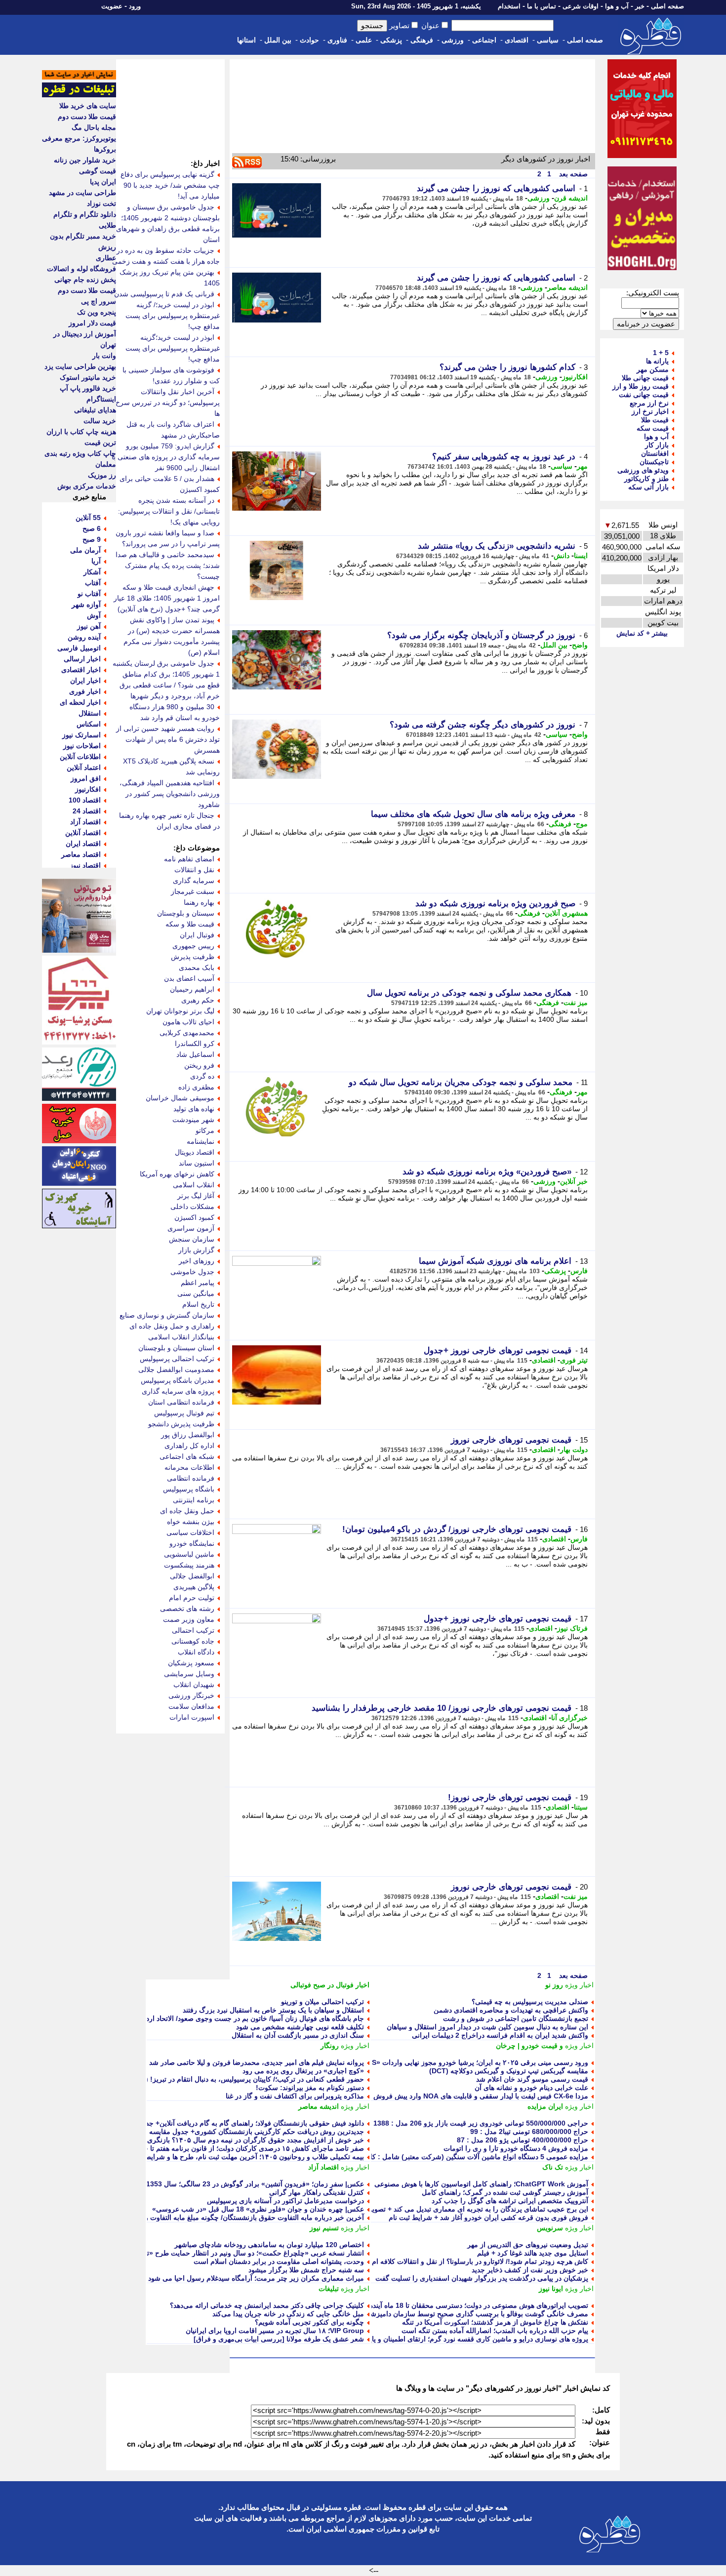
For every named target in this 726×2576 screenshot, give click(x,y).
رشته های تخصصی (187, 1609)
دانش (562, 556)
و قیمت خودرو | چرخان (529, 2046)
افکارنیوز (575, 377)
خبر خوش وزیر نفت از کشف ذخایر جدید (530, 2270)
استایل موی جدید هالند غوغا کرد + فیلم (533, 2253)
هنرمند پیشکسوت (189, 1565)
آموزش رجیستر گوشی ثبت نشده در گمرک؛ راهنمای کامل (505, 2192)
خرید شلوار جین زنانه (85, 160)
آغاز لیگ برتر (196, 1196)
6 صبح (92, 528)
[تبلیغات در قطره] (79, 95)
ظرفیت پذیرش (193, 957)
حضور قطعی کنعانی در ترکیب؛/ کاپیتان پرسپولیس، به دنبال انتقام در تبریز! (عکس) (245, 2079)
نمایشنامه (201, 1141)
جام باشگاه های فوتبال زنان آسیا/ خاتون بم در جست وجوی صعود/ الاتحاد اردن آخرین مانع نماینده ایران (217, 2018)
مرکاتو (205, 1130)
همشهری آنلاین (566, 913)
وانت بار (104, 356)
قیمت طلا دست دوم (87, 117)
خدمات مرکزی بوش (87, 486)
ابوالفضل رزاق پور (188, 1435)
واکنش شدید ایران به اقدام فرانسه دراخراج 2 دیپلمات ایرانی (500, 2035)
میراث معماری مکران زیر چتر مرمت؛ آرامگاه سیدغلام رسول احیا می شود (256, 2278)
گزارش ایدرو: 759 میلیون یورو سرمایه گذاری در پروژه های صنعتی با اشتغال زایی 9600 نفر (166, 457)
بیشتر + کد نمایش (642, 633)
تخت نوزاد (101, 203)
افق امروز (86, 778)
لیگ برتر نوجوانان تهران (180, 1011)
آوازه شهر (86, 604)
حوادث (309, 40)
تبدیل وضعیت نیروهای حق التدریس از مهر (528, 2245)
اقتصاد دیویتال (195, 1152)
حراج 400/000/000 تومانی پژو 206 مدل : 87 (523, 2140)
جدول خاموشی (192, 1272)
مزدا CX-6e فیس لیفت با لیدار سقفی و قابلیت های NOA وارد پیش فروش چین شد (468, 2096)
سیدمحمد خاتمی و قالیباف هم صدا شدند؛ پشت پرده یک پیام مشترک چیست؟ (168, 565)
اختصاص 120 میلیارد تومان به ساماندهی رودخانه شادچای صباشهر (269, 2245)
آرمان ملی (85, 550)
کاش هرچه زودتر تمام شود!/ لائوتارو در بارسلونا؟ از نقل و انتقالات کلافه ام (480, 2261)
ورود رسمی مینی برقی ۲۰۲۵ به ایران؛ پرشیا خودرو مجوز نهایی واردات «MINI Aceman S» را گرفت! (441, 2062)
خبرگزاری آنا (569, 1718)
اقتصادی (517, 40)
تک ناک (553, 2167)
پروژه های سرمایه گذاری (178, 1391)
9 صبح (92, 539)
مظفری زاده (196, 1087)
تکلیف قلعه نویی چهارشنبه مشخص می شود (300, 2027)
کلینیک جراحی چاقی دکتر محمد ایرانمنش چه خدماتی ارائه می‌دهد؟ (267, 2305)
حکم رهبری (198, 1000)
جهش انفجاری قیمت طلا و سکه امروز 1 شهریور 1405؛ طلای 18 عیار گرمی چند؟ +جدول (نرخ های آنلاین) (167, 598)
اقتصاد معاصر (81, 854)
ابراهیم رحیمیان (192, 989)
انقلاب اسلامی (194, 1185)
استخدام (509, 6)
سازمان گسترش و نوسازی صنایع (167, 1315)
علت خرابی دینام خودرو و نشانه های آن (531, 2088)
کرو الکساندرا (195, 1044)
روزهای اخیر (197, 1261)
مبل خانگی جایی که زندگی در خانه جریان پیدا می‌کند (288, 2314)
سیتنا (581, 1807)
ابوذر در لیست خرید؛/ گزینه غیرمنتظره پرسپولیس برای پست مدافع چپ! (173, 316)
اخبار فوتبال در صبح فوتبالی (330, 1985)
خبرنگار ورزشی (191, 1695)
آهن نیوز (89, 626)
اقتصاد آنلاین (83, 833)
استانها (246, 40)
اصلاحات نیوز (82, 746)
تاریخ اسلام (198, 1304)
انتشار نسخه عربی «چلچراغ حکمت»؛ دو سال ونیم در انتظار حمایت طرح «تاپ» (249, 2253)
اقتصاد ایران (83, 844)
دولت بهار (574, 1449)
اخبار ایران (85, 681)
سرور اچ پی (99, 301)
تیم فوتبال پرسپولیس (184, 1413)
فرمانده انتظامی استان (181, 1402)
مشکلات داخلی (192, 1207)
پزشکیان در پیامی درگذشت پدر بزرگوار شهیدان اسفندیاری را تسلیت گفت (482, 2278)
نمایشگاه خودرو (192, 1543)
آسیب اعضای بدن (189, 978)
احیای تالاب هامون (188, 1022)
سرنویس (550, 2228)
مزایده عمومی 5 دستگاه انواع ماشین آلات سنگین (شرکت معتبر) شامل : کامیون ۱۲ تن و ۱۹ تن (450, 2157)
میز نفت (576, 1003)
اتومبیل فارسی (79, 648)
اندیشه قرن (571, 198)
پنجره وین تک (97, 312)
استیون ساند (197, 1163)
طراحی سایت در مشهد (82, 193)
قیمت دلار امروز (92, 323)
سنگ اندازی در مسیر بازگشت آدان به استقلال (298, 2035)
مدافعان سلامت (191, 1706)
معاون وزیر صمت (189, 1619)
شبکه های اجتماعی (187, 1456)
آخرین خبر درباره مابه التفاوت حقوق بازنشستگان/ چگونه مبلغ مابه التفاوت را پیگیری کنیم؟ (234, 2217)
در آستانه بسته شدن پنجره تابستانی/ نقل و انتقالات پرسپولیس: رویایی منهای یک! (169, 511)
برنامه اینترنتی (194, 1500)
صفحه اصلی (667, 6)
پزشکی (391, 40)
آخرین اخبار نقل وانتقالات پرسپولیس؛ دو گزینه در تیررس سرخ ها (168, 402)
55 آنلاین (88, 518)
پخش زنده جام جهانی (85, 280)
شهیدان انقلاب (194, 1685)
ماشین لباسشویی (189, 1554)
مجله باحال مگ (94, 127)
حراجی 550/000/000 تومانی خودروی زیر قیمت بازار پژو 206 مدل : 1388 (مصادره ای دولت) (453, 2123)
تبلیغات (329, 2289)
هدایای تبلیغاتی (95, 410)
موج (582, 824)
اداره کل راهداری (189, 1446)
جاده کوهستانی (193, 1641)
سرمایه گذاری (194, 881)
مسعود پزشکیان (191, 1663)
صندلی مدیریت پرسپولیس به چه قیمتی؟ (530, 2002)
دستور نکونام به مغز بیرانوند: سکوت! (310, 2088)
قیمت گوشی (98, 171)
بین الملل (278, 40)
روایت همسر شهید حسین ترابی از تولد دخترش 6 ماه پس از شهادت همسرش (168, 739)
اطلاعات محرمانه (189, 1467)
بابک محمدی (197, 967)
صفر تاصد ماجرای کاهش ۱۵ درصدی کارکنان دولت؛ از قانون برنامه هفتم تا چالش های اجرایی (230, 2148)
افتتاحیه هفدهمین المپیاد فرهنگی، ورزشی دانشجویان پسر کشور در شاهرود (170, 794)
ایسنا (581, 556)
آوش (94, 615)
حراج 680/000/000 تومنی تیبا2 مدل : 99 (529, 2132)
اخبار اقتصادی (81, 670)
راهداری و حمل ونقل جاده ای (172, 1326)
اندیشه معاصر (567, 287)
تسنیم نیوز (324, 2228)
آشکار (92, 572)
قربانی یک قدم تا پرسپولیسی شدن (164, 294)
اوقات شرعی (581, 6)
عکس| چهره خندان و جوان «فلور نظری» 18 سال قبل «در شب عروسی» (258, 2209)
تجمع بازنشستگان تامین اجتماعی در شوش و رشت (516, 2018)
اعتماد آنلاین (84, 767)
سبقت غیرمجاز (193, 891)
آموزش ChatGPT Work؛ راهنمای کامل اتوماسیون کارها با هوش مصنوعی (481, 2184)
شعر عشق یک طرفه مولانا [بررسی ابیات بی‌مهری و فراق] (279, 2339)
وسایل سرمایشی (189, 1674)
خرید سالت (100, 421)
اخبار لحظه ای (80, 702)
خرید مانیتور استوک (88, 377)
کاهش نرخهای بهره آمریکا (177, 1174)
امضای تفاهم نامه (189, 859)
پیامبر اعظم (198, 1283)
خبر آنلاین (574, 1181)
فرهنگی (422, 40)
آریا (96, 561)
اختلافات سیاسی (190, 1532)
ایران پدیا (103, 182)
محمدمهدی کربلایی (187, 1033)
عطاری (106, 258)
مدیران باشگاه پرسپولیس (178, 1380)
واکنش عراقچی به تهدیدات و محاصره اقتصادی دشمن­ (511, 2010)
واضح (580, 645)
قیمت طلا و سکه (190, 924)
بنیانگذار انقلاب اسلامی (181, 1337)
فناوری (337, 40)
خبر (640, 6)
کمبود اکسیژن (194, 1217)
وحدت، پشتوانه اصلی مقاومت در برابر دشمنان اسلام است (279, 2261)
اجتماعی (484, 40)
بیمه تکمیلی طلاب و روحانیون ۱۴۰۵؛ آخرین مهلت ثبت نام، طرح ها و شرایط (254, 2157)
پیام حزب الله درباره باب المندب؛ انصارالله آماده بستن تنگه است (495, 2331)
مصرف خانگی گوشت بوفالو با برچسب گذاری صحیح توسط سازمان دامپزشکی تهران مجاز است (449, 2314)
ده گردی (202, 1076)
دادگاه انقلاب (196, 1652)
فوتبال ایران (197, 935)
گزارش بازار (196, 1250)
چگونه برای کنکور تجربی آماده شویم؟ (309, 2322)
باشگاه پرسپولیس (189, 1489)
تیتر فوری (574, 1360)
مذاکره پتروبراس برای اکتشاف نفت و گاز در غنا (295, 2096)
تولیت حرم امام (192, 1598)
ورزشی (453, 40)
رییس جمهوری (193, 946)
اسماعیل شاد (195, 1054)
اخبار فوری (85, 691)
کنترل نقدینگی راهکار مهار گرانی (317, 2192)
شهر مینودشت (193, 1120)
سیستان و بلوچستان (186, 913)
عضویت (112, 6)
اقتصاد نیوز (85, 865)
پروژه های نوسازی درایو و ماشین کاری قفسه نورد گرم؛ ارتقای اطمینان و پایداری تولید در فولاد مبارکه (442, 2339)
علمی (364, 40)
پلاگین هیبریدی (194, 1587)
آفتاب (93, 583)
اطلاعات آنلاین (80, 757)
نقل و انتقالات (194, 870)
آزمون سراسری (191, 1228)
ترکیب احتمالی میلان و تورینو (323, 2002)
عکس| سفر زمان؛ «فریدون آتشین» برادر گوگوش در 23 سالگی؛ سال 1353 (255, 2184)
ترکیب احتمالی (193, 1630)
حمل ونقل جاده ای (187, 1511)
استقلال (90, 713)
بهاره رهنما (199, 902)
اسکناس (89, 724)
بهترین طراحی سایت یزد (80, 366)
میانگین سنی (196, 1293)
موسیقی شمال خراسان (180, 1098)
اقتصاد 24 (87, 811)
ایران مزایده (545, 2106)
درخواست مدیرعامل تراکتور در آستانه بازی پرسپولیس (285, 2201)
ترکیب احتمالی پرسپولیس (177, 1359)
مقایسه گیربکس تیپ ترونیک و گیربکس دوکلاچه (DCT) (509, 2071)
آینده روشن (84, 637)
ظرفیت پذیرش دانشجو (181, 1424)
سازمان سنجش (192, 1239)
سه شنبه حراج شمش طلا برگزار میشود (306, 2270)
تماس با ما (542, 6)
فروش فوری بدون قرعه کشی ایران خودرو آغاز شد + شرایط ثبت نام (488, 2217)
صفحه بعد (572, 174)
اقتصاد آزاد (323, 2167)
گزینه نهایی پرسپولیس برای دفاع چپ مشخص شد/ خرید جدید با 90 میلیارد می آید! (170, 185)
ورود (135, 6)
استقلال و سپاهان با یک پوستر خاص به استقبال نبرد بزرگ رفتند (273, 2010)
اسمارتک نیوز (81, 735)
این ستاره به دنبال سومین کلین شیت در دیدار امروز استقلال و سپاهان (487, 2027)
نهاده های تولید (194, 1109)
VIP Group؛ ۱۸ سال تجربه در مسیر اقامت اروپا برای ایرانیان (275, 2331)
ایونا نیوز (551, 2289)
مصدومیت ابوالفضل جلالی (176, 1369)
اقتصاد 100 (85, 800)
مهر (582, 466)
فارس (579, 1271)
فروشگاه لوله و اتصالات (81, 269)
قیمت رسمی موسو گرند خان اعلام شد (532, 2079)
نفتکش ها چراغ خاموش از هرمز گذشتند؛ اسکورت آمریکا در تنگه (495, 2322)
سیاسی (548, 40)
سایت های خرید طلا (88, 106)
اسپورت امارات (192, 1717)
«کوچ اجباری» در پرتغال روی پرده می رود (303, 2071)
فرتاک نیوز (572, 1628)
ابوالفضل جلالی (192, 1576)
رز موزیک (102, 475)
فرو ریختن (199, 1065)
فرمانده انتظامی (191, 1478)
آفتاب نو (89, 594)
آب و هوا (617, 6)
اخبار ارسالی (82, 659)
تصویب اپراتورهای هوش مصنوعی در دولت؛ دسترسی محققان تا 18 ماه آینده (479, 2305)
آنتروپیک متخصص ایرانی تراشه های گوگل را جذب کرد (510, 2201)
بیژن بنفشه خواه (191, 1522)
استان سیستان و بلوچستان (176, 1348)
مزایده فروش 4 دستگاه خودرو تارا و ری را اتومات (516, 2148)
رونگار (330, 2046)
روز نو (554, 1985)
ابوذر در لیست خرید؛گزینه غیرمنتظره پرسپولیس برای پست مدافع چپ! (173, 348)
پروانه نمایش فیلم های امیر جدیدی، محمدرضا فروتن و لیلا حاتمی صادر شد (257, 2062)
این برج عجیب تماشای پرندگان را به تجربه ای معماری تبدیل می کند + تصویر (478, 2209)
